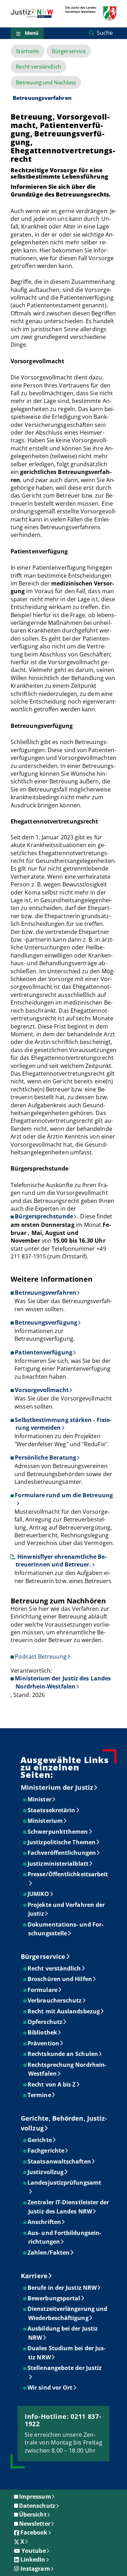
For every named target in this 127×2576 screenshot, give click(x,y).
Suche (105, 33)
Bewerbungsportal (54, 2298)
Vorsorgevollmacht (42, 1390)
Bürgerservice (69, 51)
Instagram (35, 2569)
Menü (32, 33)
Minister (40, 1799)
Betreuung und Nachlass (46, 82)
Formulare (43, 1990)
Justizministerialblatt (58, 1864)
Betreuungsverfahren (46, 1293)
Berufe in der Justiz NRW (62, 2288)
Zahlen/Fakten (49, 2253)
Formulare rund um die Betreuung (64, 1495)
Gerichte (40, 2140)
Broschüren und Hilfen (60, 1979)
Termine (40, 2095)
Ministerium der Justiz (57, 1787)
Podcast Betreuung (41, 1657)
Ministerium (46, 1821)
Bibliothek (43, 2032)
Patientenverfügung (43, 1352)
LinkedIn (33, 2559)
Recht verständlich (38, 67)
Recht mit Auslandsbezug (64, 2011)
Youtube (34, 2551)
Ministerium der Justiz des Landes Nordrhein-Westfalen (63, 1682)
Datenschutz (37, 2506)
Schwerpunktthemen (58, 1832)
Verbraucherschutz (55, 2000)
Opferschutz (45, 2022)
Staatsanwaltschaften (60, 2161)
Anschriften (45, 2222)
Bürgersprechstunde (44, 1216)
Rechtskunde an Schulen (63, 2054)
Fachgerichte (46, 2151)
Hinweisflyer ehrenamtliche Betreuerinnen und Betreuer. (61, 1561)
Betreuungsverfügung (46, 1322)
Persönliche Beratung (46, 1457)
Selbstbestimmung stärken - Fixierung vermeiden (63, 1424)
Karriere (34, 2276)
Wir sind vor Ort (50, 2388)
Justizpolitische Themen (62, 1842)
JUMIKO (39, 1894)
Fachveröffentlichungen (62, 1853)
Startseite (27, 51)
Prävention (44, 2043)
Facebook (34, 2532)
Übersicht (33, 2514)
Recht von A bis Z (52, 2084)
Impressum (35, 2497)
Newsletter (35, 2524)
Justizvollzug (46, 2172)
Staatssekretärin (52, 1810)
